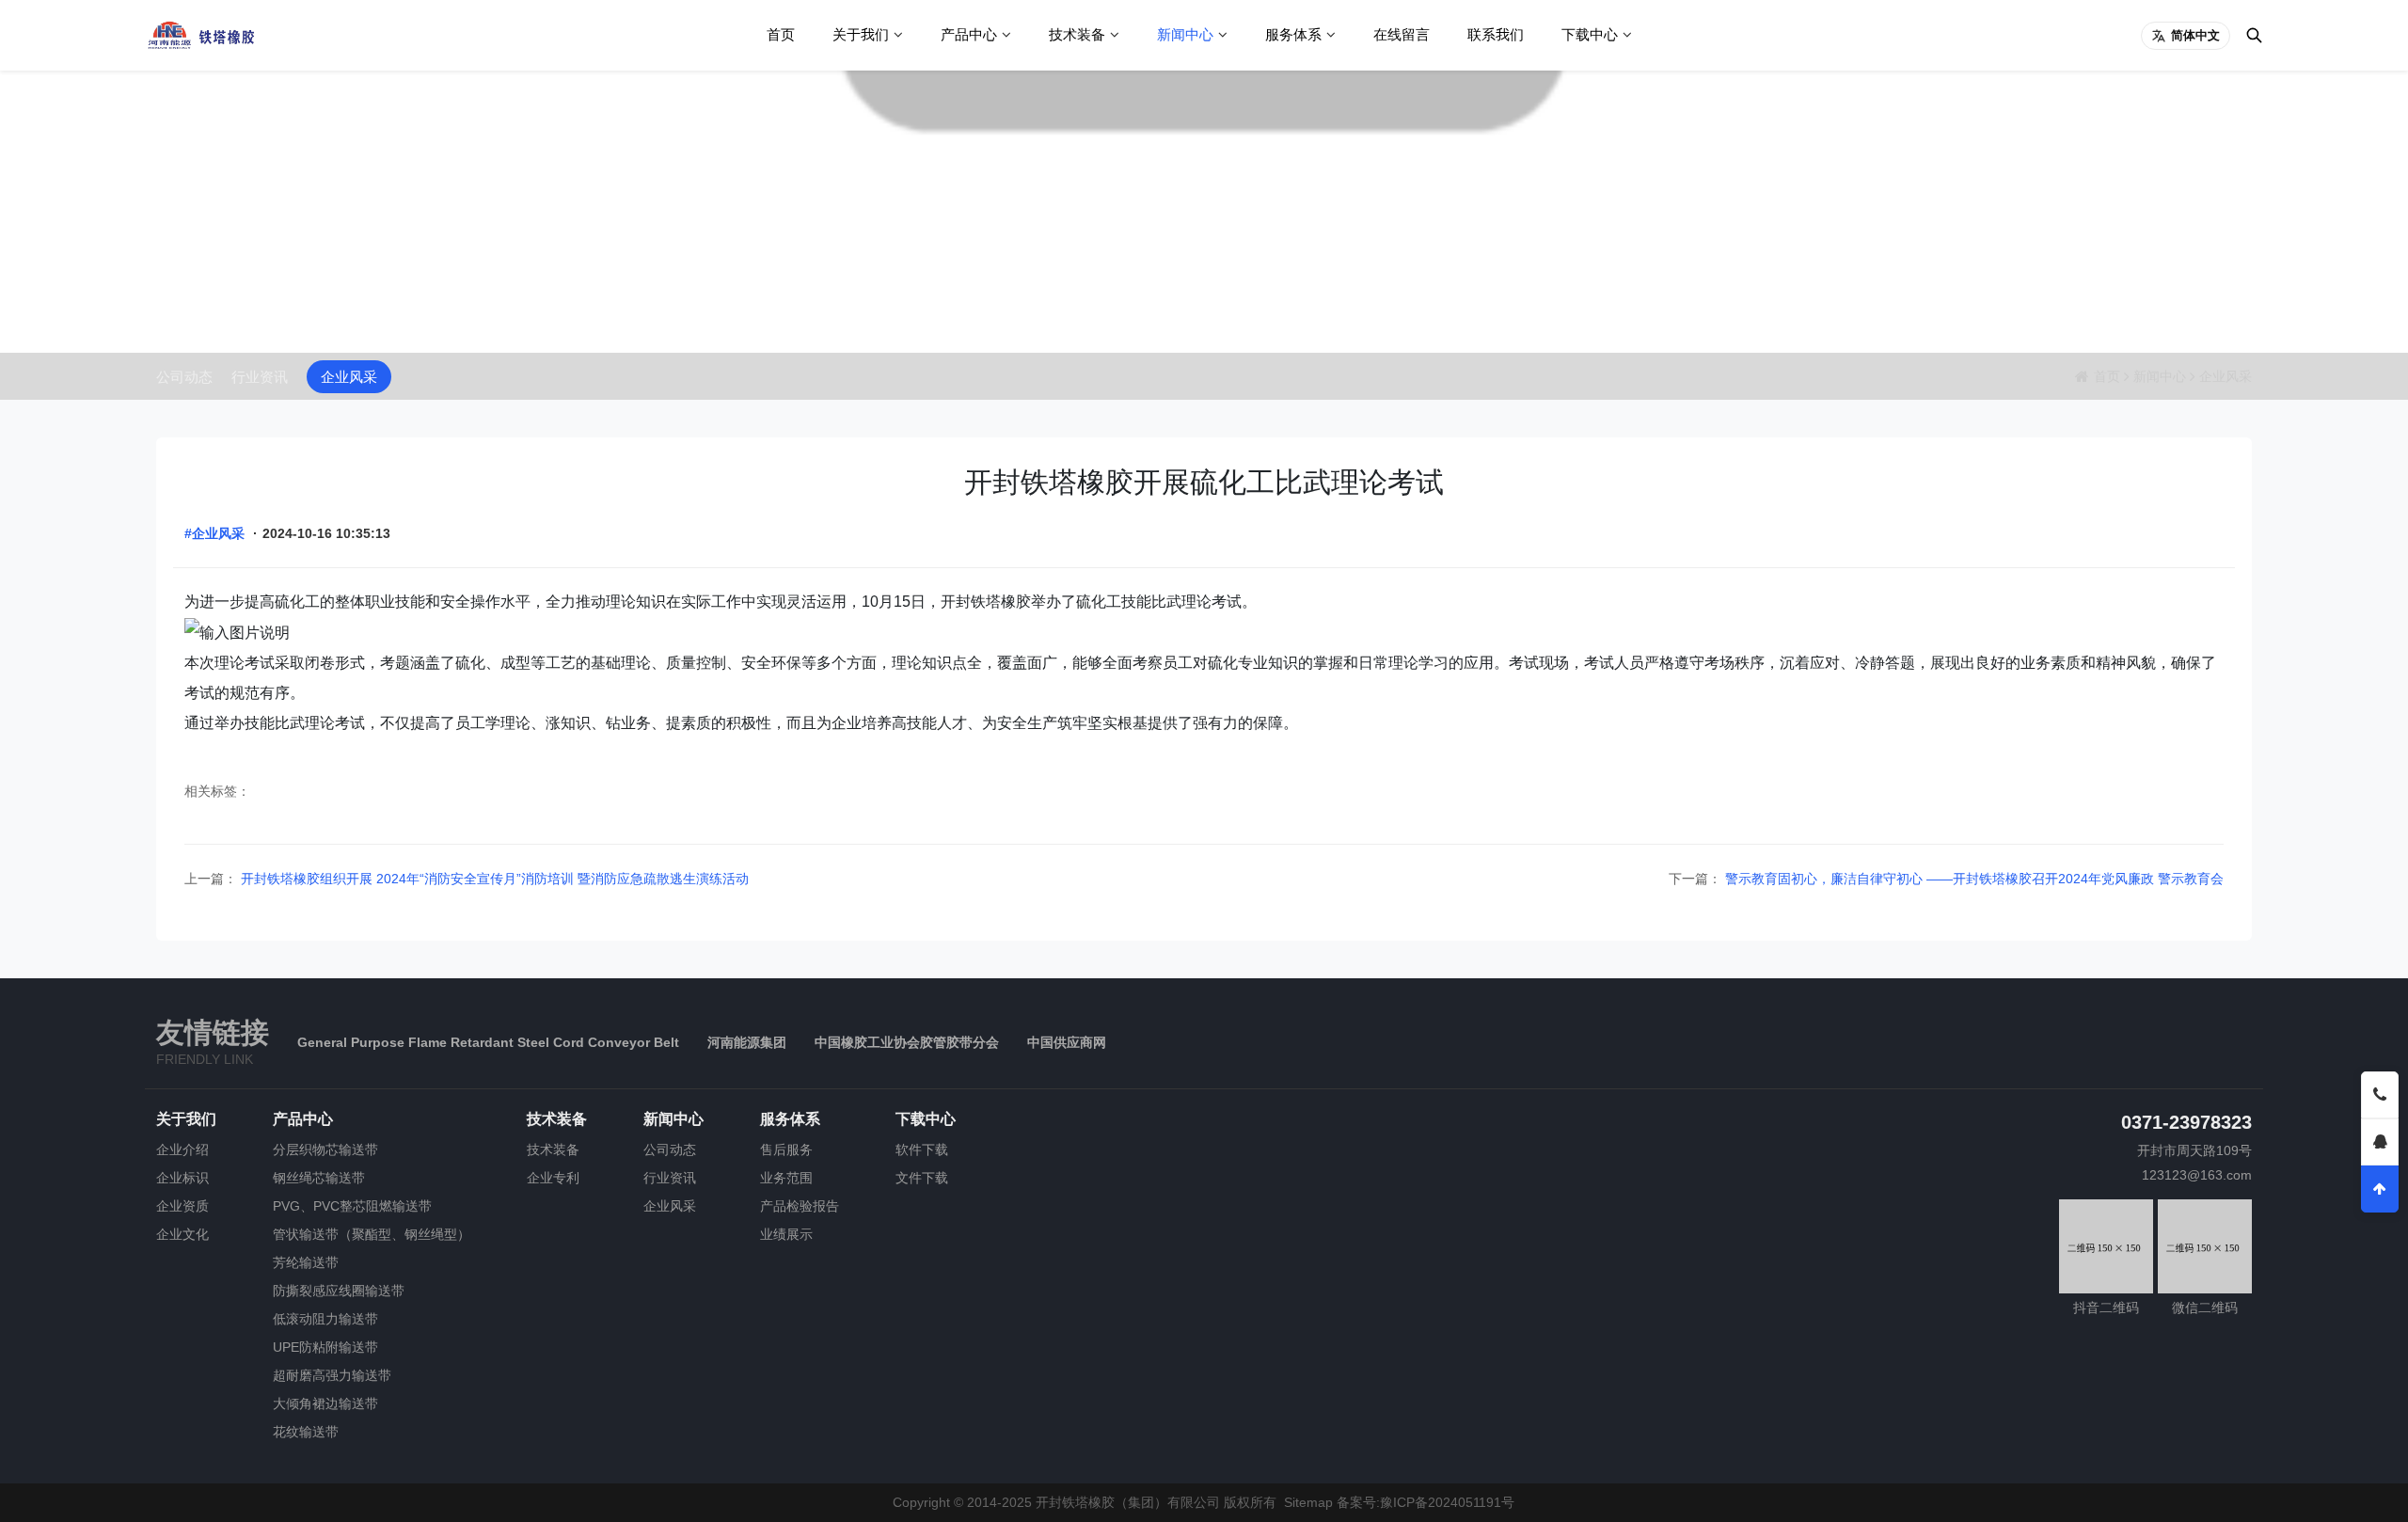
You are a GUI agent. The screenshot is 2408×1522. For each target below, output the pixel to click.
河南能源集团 (747, 1042)
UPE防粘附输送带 (325, 1347)
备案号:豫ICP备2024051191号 (1426, 1502)
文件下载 (922, 1178)
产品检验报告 (800, 1206)
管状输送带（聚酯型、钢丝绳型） (372, 1234)
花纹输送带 (306, 1432)
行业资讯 (260, 377)
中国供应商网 (1067, 1042)
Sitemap (1308, 1502)
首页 (781, 34)
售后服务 (786, 1149)
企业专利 (553, 1178)
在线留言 (1402, 34)
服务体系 (1293, 34)
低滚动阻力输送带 (325, 1319)
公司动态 (184, 377)
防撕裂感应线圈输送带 (339, 1291)
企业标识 (182, 1178)
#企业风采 (214, 533)
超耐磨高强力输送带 (332, 1375)
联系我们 (1496, 34)
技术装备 (1077, 34)
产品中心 (969, 34)
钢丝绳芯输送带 (319, 1178)
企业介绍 (182, 1149)
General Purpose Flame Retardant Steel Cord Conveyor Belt (488, 1042)
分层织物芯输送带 (325, 1149)
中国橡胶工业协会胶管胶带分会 (907, 1042)
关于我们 (861, 34)
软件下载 (922, 1149)
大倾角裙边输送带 (325, 1403)
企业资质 (182, 1206)
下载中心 (1590, 34)
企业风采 (349, 377)
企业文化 (182, 1234)
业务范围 (786, 1178)
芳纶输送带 (306, 1262)
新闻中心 (1185, 34)
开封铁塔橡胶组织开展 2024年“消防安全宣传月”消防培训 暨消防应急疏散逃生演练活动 (493, 879)
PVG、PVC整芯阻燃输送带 (352, 1206)
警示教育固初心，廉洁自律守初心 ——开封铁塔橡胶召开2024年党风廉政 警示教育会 (1972, 879)
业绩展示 (786, 1234)
